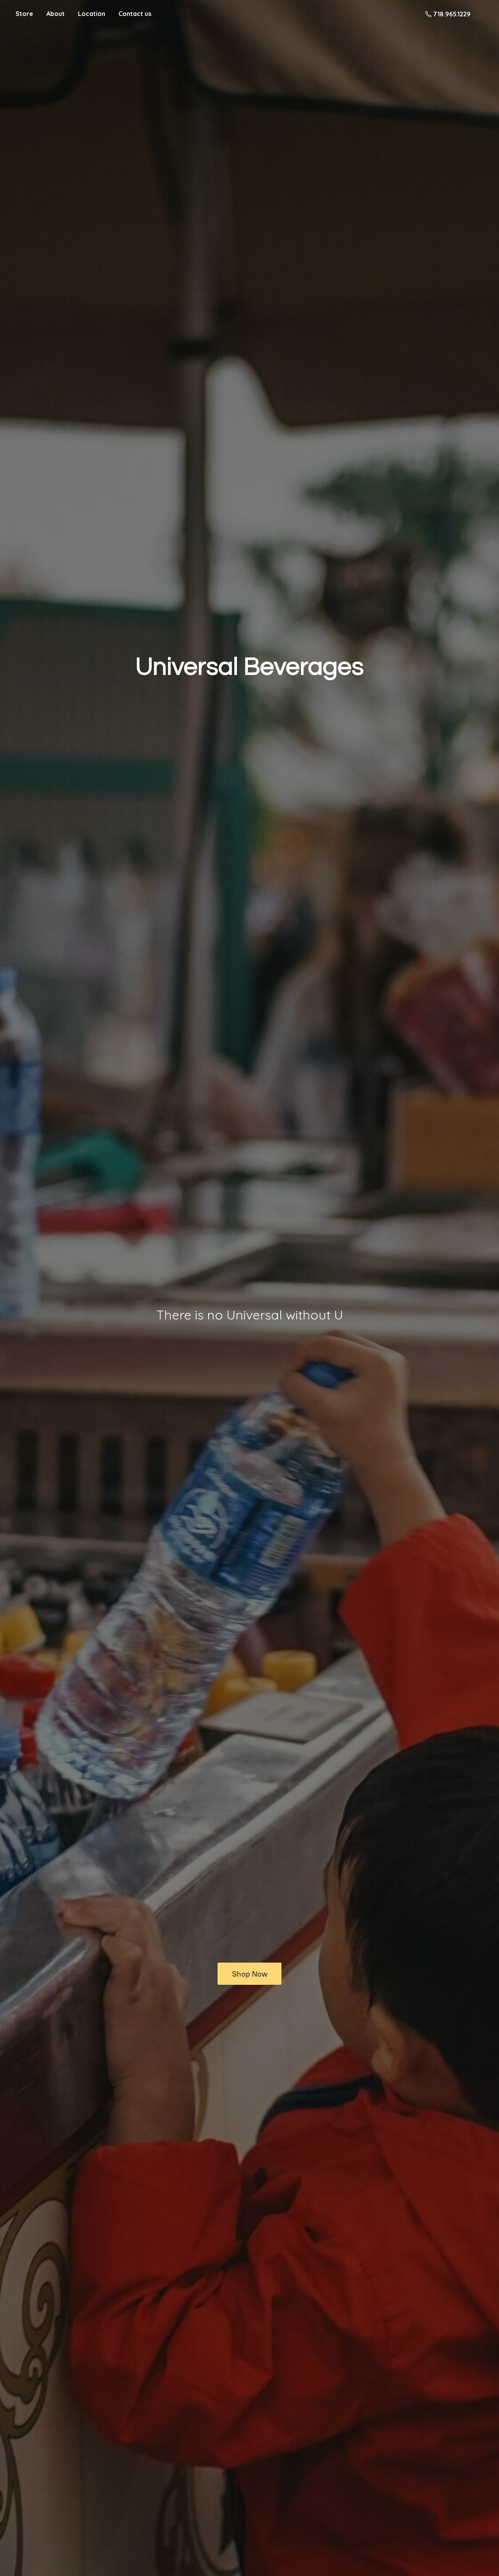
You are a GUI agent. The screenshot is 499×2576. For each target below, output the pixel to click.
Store (24, 14)
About (56, 14)
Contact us (135, 14)
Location (92, 14)
